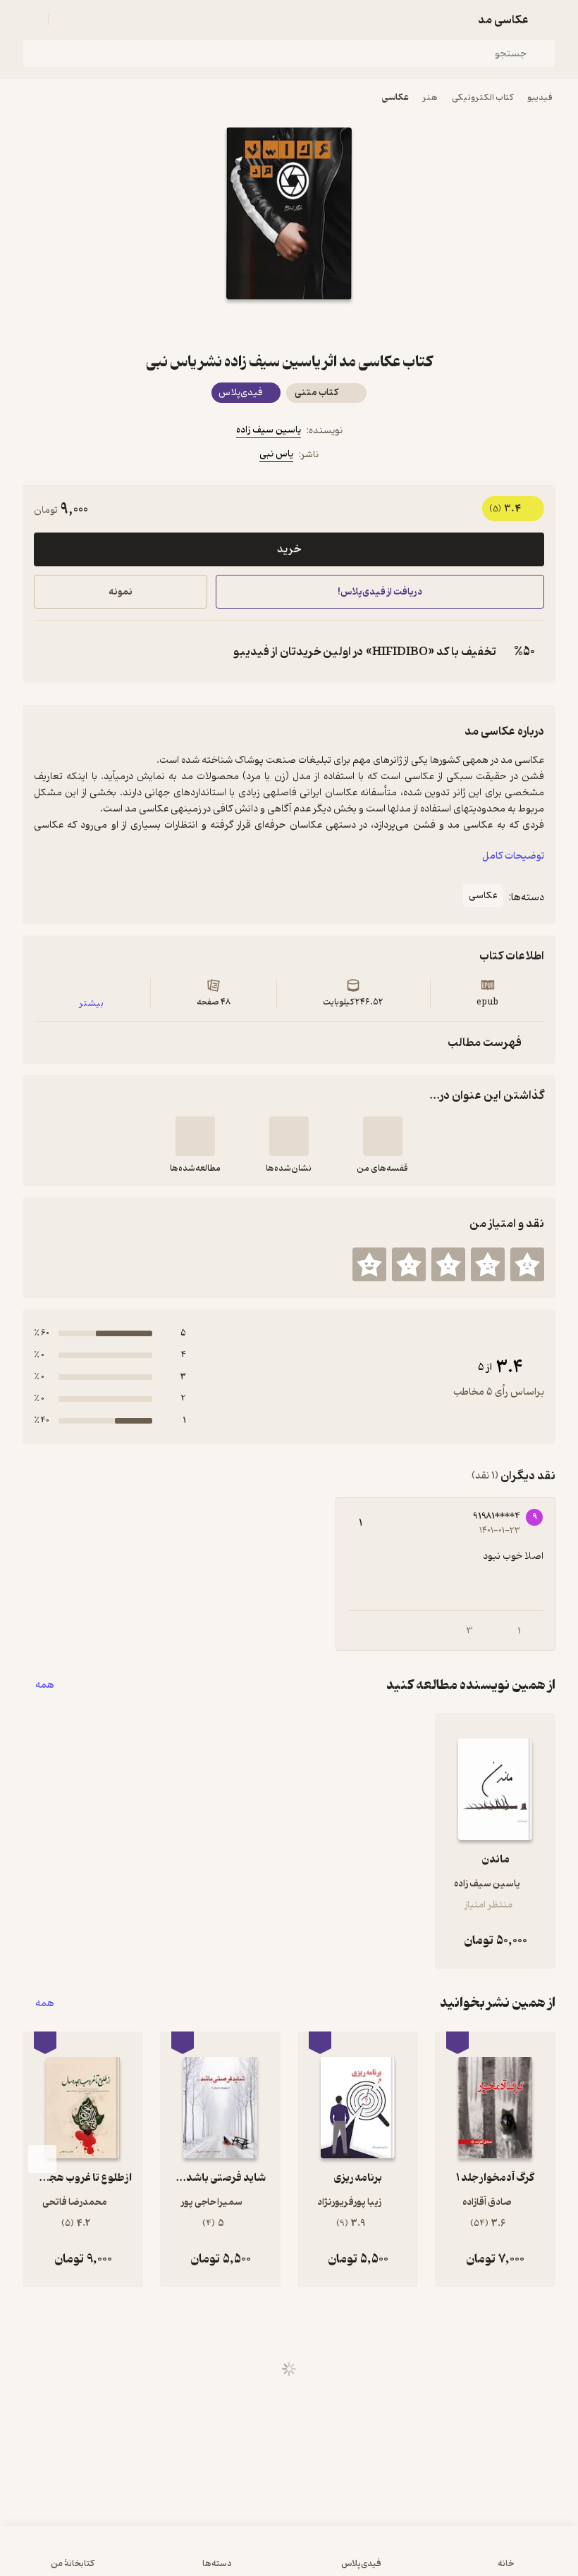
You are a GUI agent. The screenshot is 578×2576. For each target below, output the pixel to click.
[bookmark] (323, 325)
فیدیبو (540, 98)
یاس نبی (276, 454)
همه (45, 1685)
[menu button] (31, 20)
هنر (430, 98)
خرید (289, 549)
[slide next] (42, 2159)
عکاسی (395, 98)
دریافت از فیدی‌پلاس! (380, 592)
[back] (547, 20)
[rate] (527, 1264)
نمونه (121, 592)
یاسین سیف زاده (269, 430)
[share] (255, 325)
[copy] (48, 652)
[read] (195, 1136)
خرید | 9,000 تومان (148, 2558)
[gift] (289, 325)
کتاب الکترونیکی (482, 98)
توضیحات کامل (513, 856)
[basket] (66, 20)
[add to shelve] (383, 1136)
